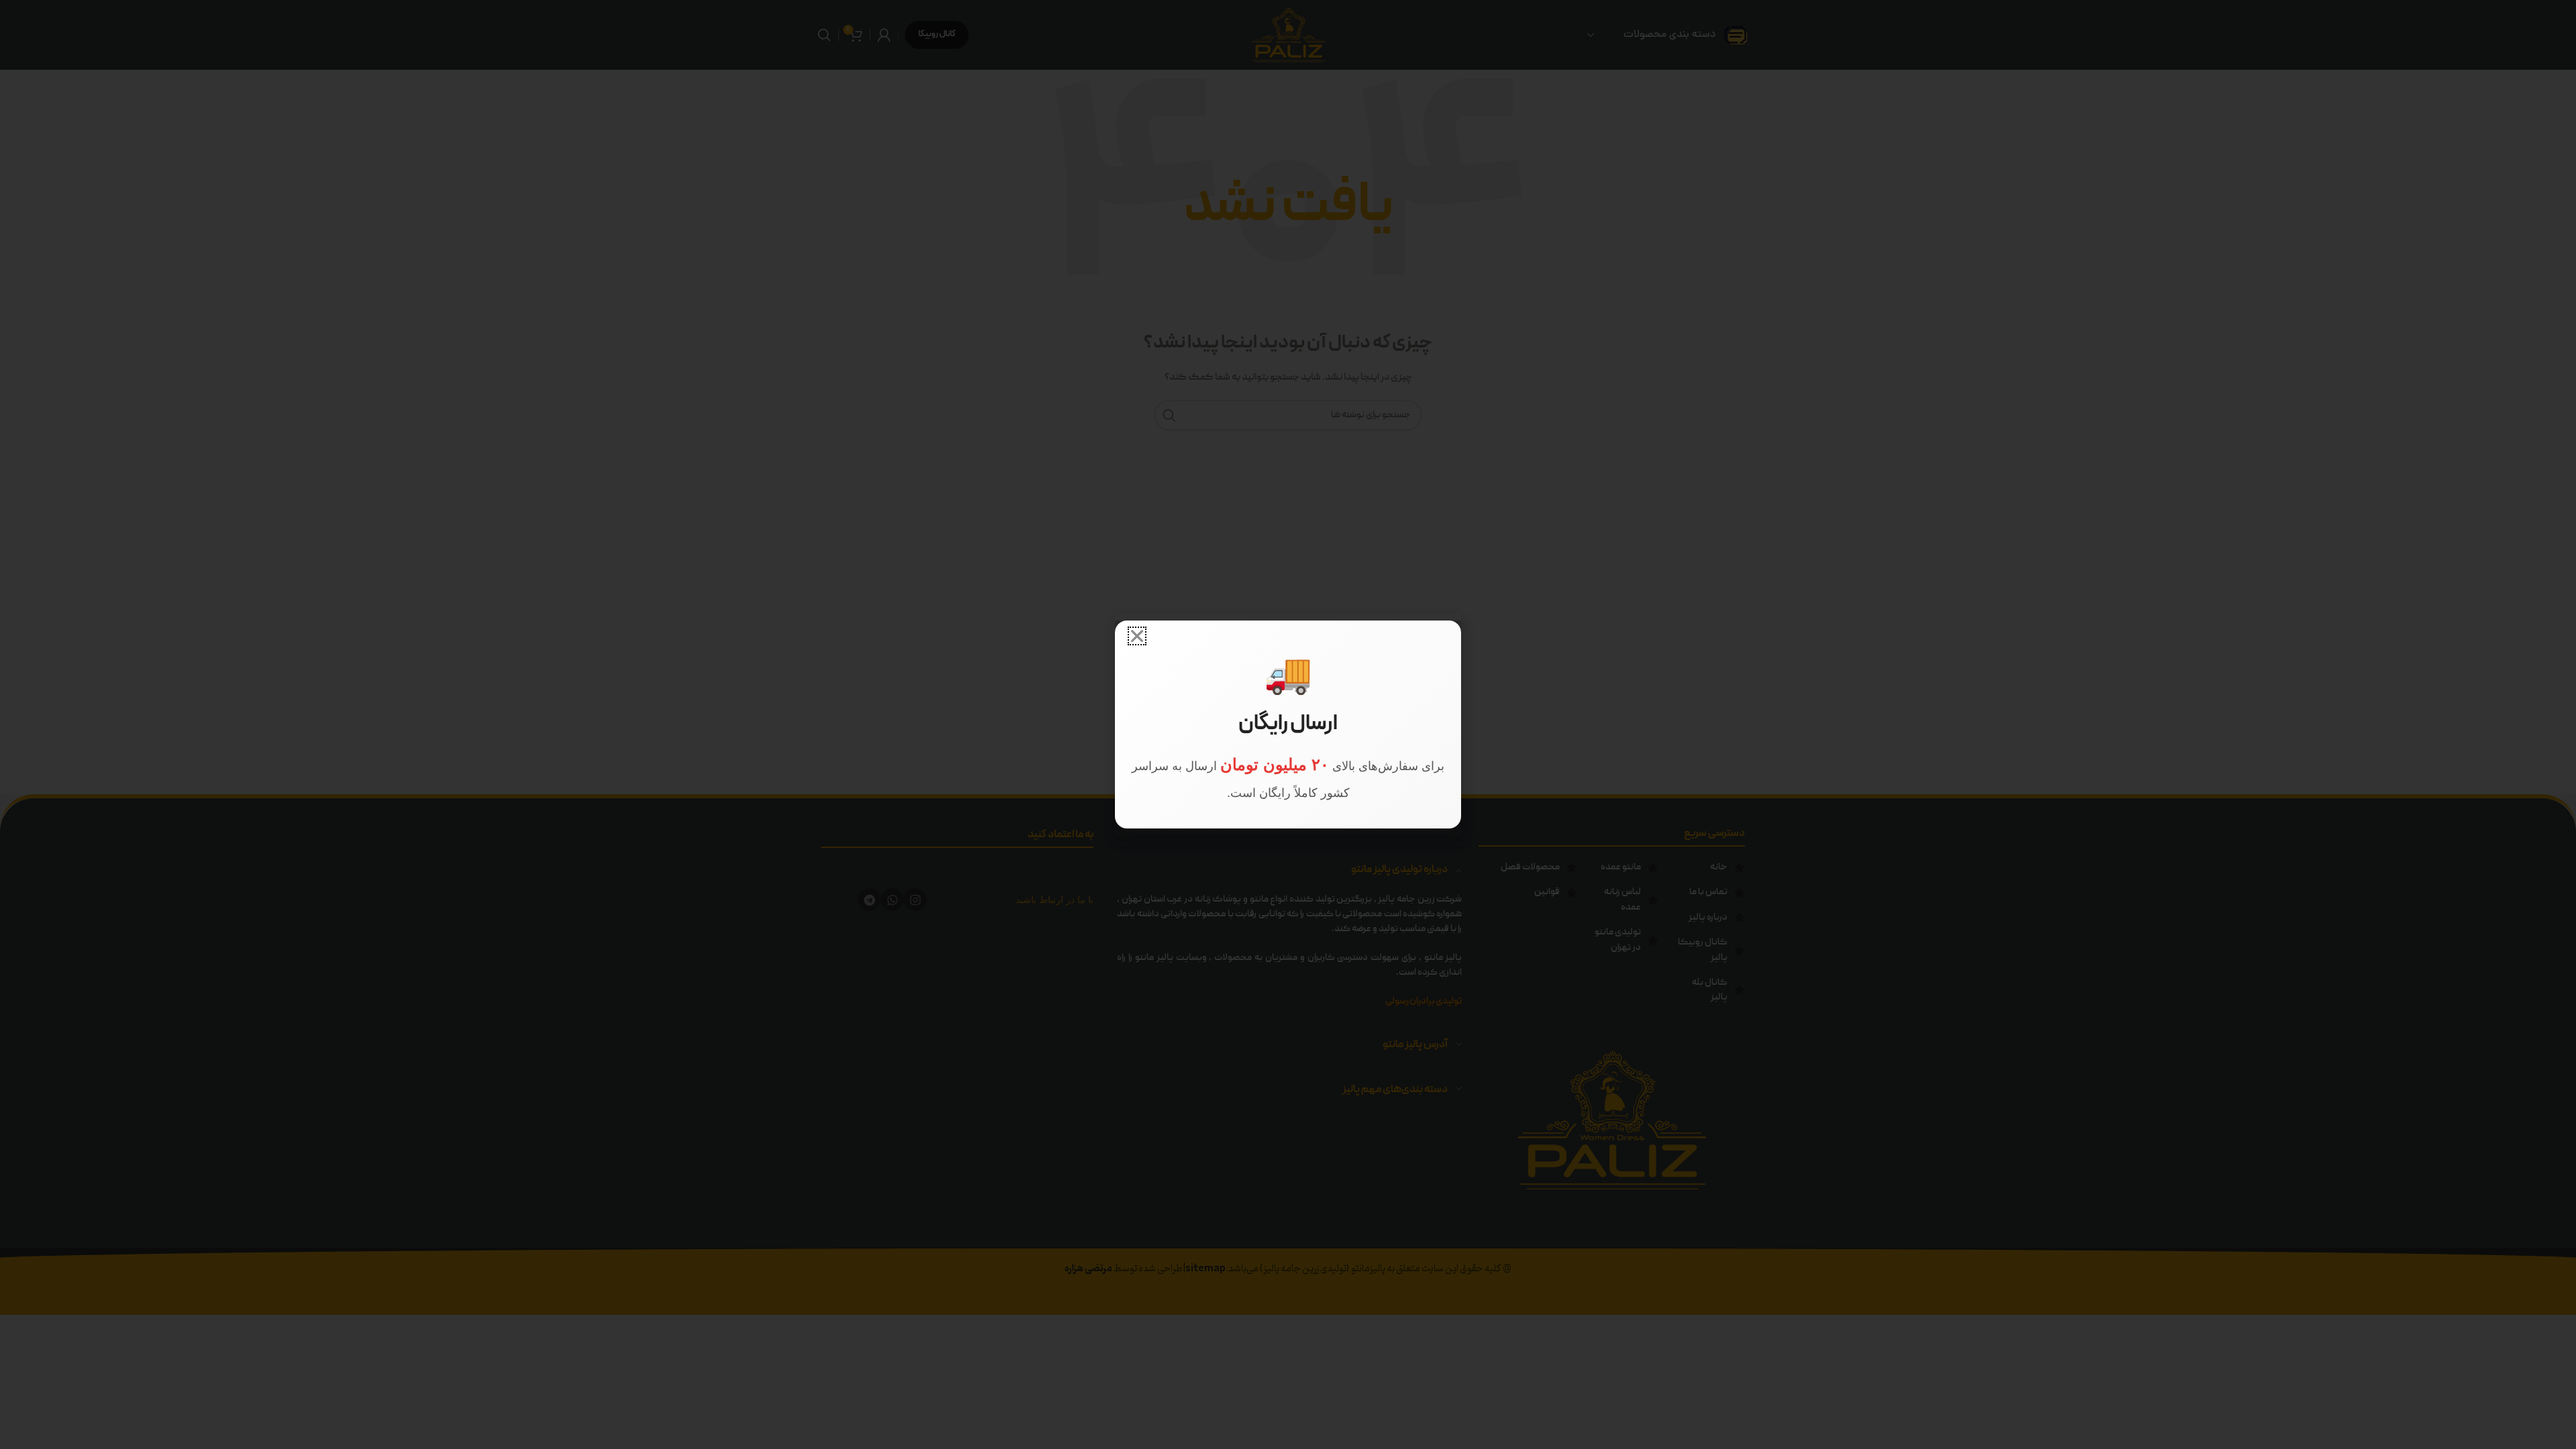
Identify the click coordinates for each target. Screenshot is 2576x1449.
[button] (1137, 636)
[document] (1288, 724)
